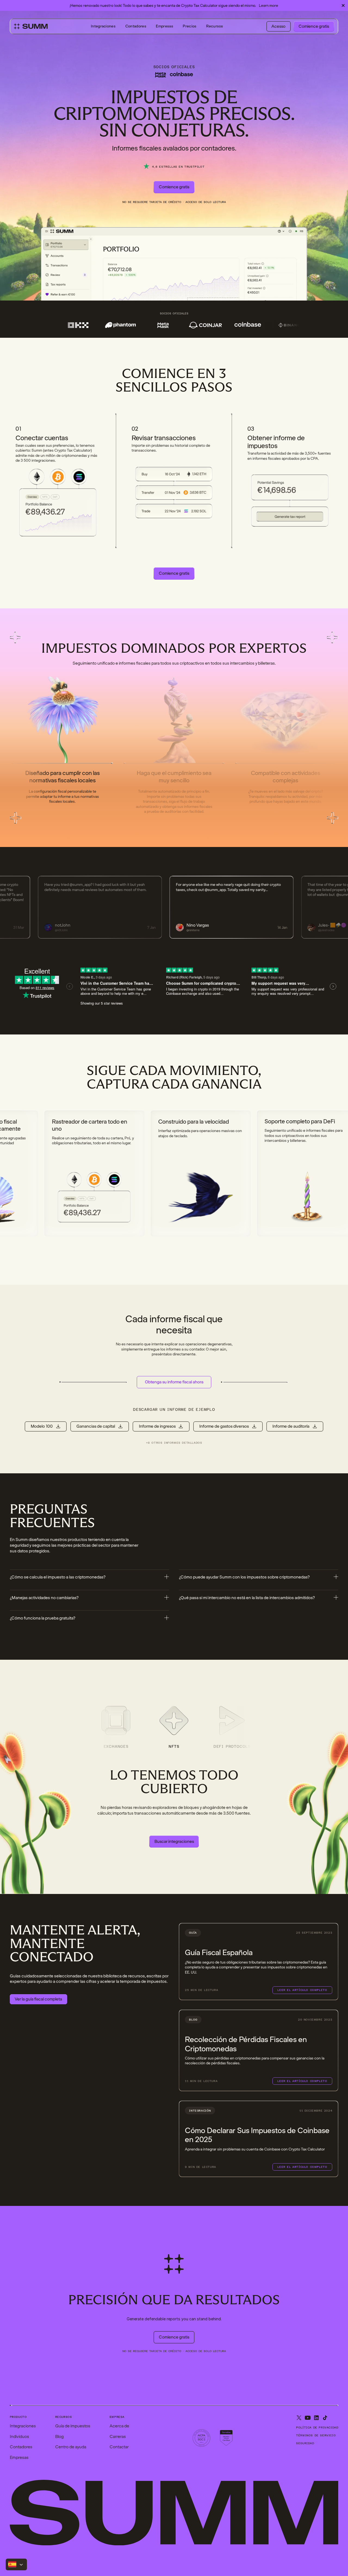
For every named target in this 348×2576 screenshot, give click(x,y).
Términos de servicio (316, 2435)
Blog (59, 2437)
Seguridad (305, 2443)
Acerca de (119, 2426)
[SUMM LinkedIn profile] (316, 2418)
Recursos (215, 26)
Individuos (19, 2437)
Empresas (164, 26)
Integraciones (103, 26)
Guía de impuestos (73, 2426)
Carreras (118, 2437)
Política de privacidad (317, 2427)
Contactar (119, 2447)
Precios (189, 26)
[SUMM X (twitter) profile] (299, 2418)
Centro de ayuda (71, 2447)
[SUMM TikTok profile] (325, 2418)
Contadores (136, 26)
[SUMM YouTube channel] (308, 2418)
